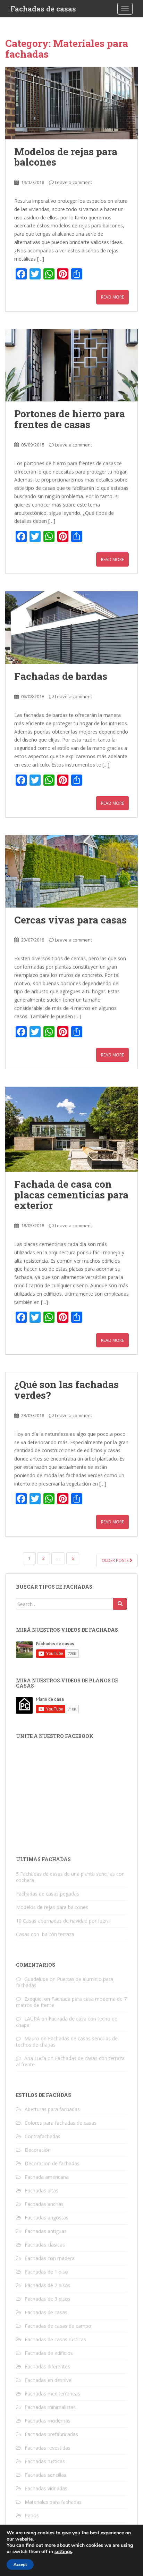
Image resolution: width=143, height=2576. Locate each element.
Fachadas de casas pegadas (48, 1894)
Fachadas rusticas (45, 2461)
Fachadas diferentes (47, 2366)
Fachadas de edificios (49, 2353)
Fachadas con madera (50, 2258)
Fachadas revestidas (48, 2448)
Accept (20, 2565)
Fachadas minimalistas (50, 2407)
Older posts (116, 1560)
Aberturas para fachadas (52, 2109)
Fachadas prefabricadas (51, 2434)
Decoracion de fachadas (52, 2163)
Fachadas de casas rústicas (55, 2339)
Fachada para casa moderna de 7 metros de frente (71, 2002)
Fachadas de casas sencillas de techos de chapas (67, 2042)
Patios (32, 2515)
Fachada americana (47, 2177)
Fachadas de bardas (61, 676)
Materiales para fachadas (53, 2502)
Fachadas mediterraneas (52, 2394)
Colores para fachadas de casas (61, 2123)
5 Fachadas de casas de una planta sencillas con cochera (70, 1877)
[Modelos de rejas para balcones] (71, 103)
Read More (112, 297)
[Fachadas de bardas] (71, 628)
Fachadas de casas (43, 9)
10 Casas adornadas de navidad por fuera (63, 1921)
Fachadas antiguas (46, 2231)
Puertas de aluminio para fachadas (65, 1982)
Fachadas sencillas (45, 2475)
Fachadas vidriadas (46, 2488)
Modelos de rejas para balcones (66, 157)
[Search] (120, 1604)
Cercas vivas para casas (70, 920)
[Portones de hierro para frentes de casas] (71, 365)
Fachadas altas (41, 2190)
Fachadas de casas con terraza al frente (70, 2061)
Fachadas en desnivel (49, 2380)
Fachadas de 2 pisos (48, 2285)
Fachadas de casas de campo (58, 2326)
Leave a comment (73, 182)
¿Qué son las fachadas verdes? (66, 1390)
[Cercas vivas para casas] (71, 871)
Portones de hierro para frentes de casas (70, 419)
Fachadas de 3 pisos (48, 2299)
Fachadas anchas (44, 2204)
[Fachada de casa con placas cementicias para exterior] (71, 1129)
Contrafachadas (43, 2136)
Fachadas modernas (48, 2421)
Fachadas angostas (47, 2218)
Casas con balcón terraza (45, 1934)
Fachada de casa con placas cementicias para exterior (71, 1195)
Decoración (38, 2150)
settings (63, 2552)
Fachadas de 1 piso (46, 2272)
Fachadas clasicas (45, 2245)
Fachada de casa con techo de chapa (67, 2022)
